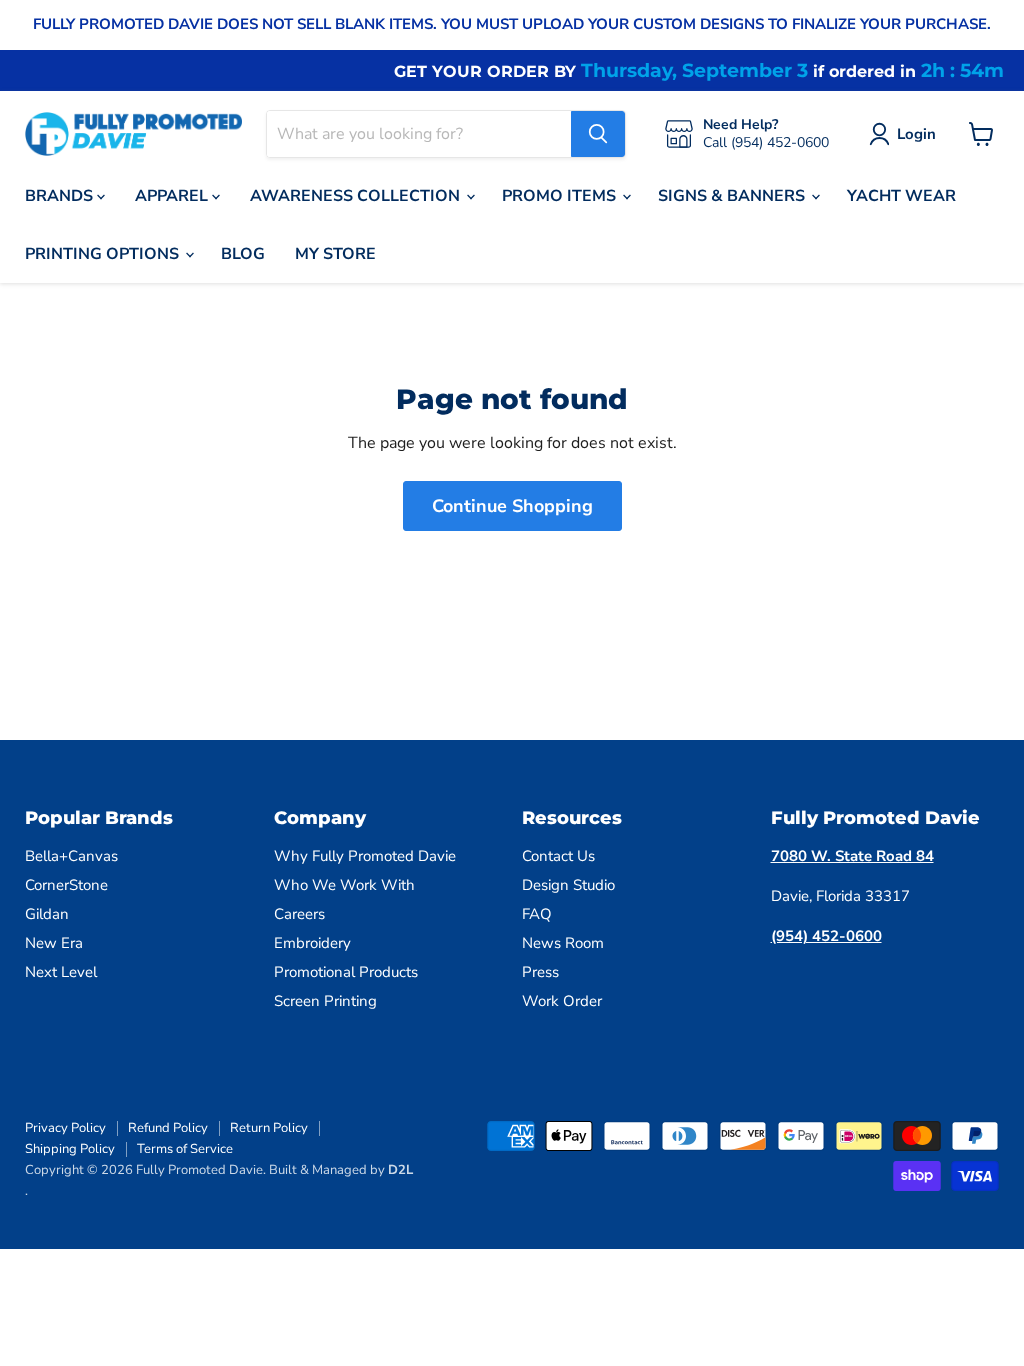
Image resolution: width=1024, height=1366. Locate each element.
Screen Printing (325, 1001)
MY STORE (335, 254)
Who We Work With (344, 885)
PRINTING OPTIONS (104, 254)
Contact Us (558, 856)
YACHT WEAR (901, 196)
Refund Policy (168, 1128)
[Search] (598, 134)
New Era (54, 943)
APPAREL (173, 196)
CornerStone (66, 885)
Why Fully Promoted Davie (365, 856)
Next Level (61, 972)
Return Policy (269, 1128)
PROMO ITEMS (561, 196)
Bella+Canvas (71, 856)
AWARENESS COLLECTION (357, 196)
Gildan (47, 914)
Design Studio (568, 885)
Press (540, 972)
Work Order (562, 1001)
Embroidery (312, 943)
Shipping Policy (70, 1149)
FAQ (537, 914)
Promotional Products (346, 972)
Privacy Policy (65, 1128)
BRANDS (61, 196)
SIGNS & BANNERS (733, 196)
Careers (299, 914)
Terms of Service (185, 1149)
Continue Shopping (512, 506)
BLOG (243, 254)
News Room (563, 943)
